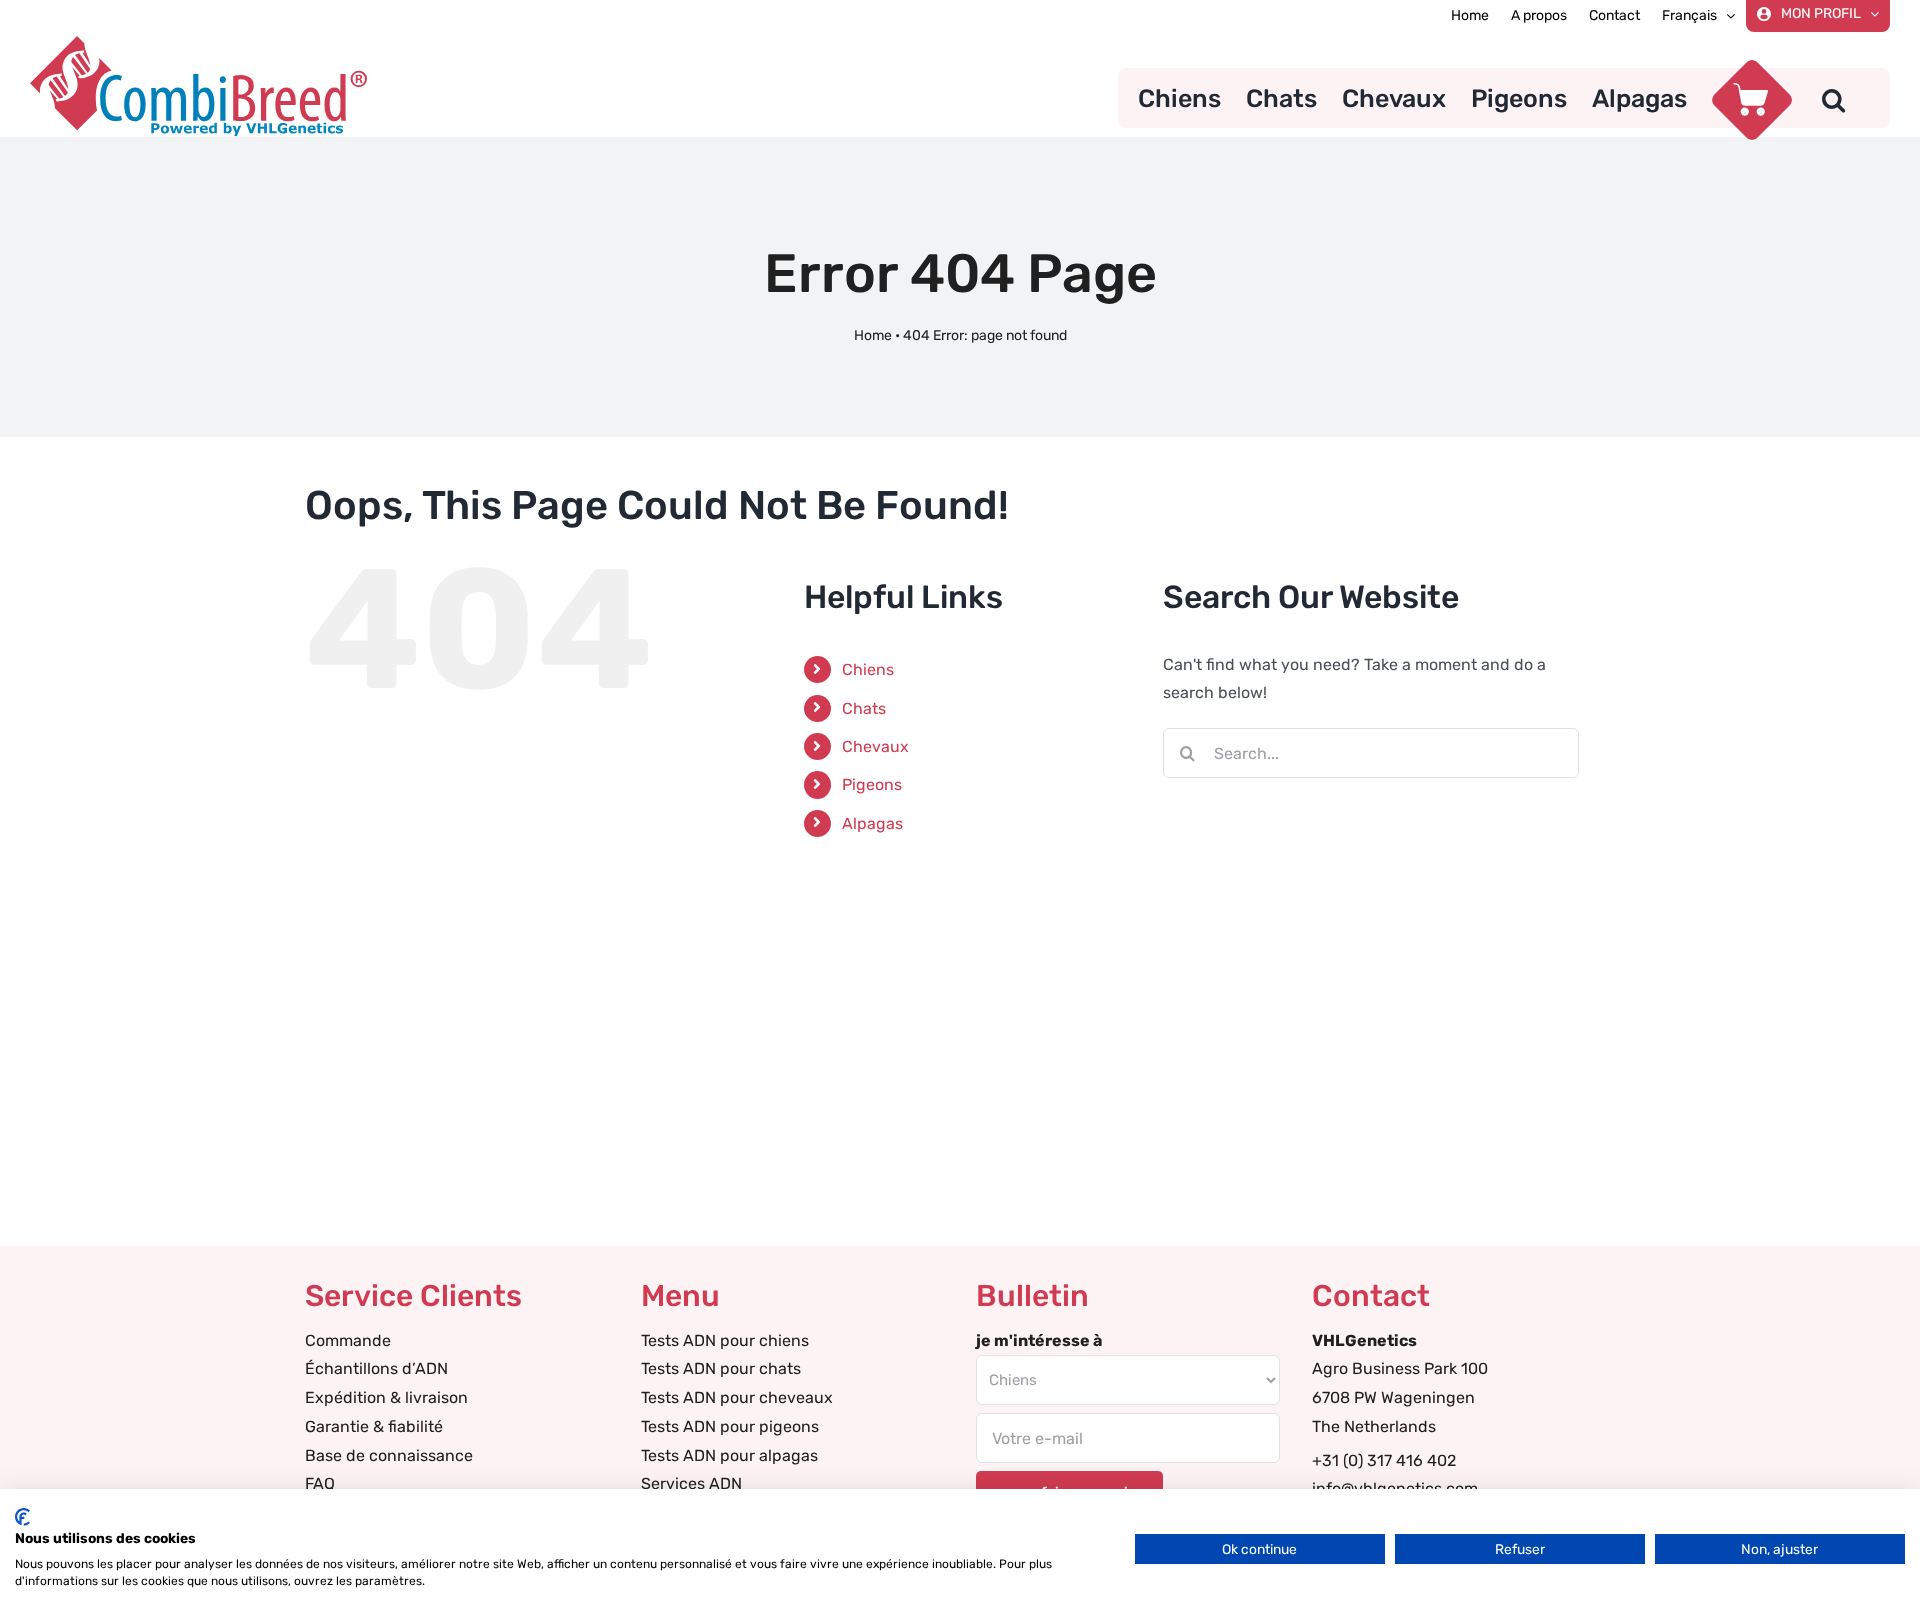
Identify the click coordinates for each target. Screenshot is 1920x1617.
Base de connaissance (389, 1455)
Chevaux (875, 746)
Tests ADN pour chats (721, 1368)
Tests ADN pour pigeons (730, 1426)
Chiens (868, 669)
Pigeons (872, 784)
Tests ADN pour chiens (725, 1340)
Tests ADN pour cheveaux (737, 1397)
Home (873, 335)
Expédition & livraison (386, 1397)
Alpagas (872, 823)
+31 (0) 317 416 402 (1384, 1460)
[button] (1833, 98)
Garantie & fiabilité (374, 1426)
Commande (348, 1340)
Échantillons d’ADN (376, 1368)
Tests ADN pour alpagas (729, 1455)
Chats (864, 708)
